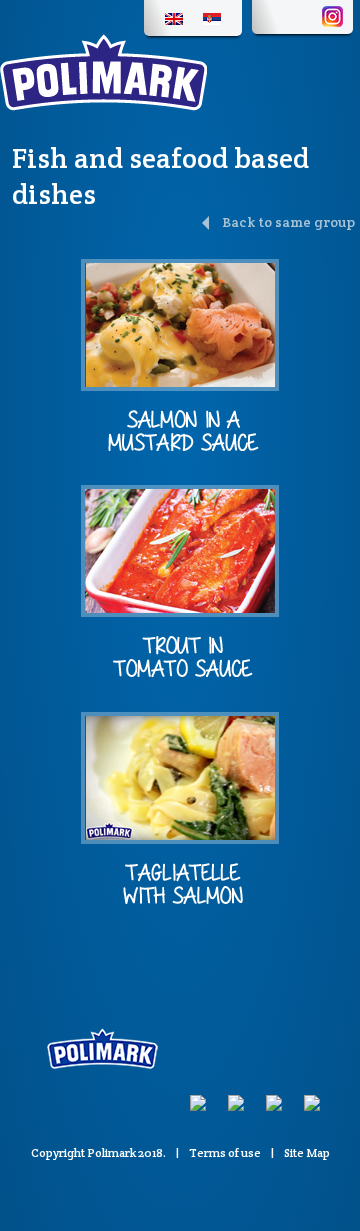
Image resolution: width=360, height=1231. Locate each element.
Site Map (307, 1152)
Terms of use (225, 1152)
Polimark (111, 1152)
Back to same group (287, 222)
